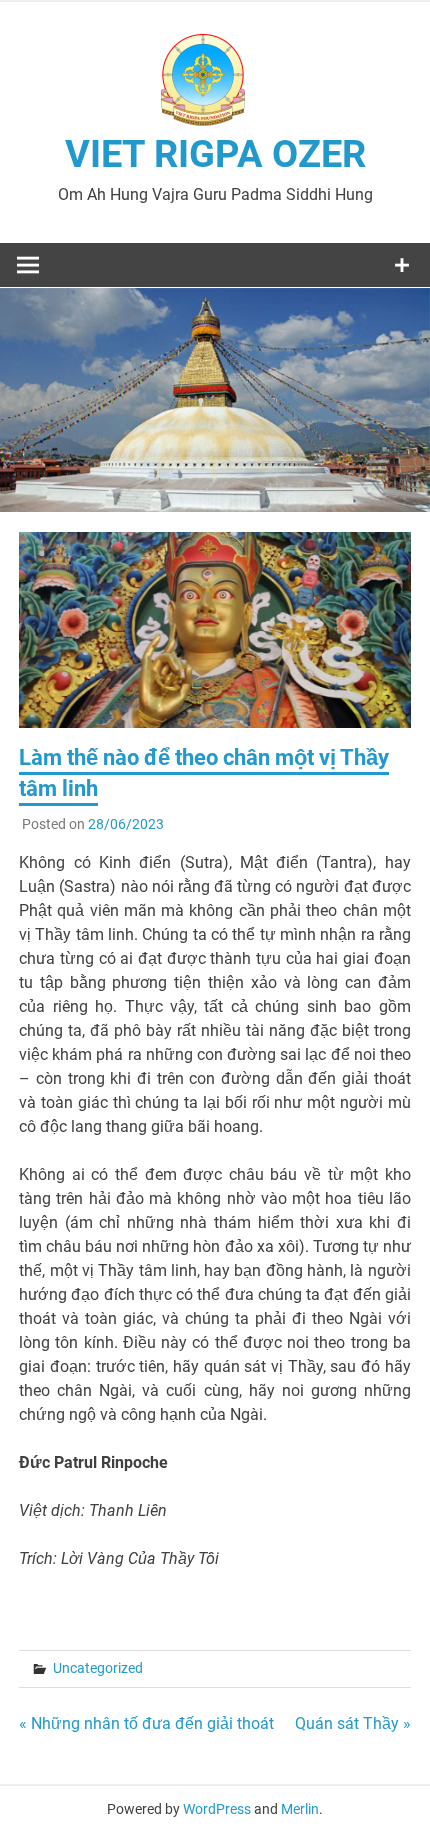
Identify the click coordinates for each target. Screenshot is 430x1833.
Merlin (300, 1809)
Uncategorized (98, 1668)
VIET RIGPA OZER (215, 154)
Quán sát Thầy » (353, 1723)
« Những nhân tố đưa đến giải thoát (146, 1723)
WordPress (217, 1809)
